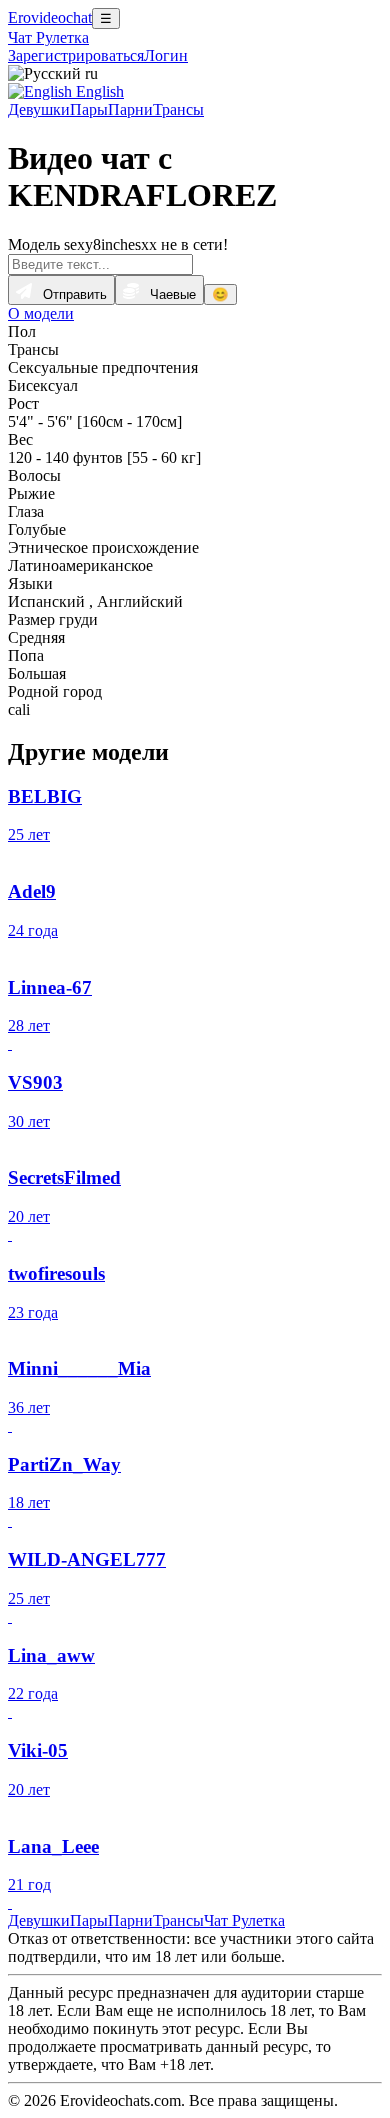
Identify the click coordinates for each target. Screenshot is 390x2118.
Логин (166, 55)
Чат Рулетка (48, 37)
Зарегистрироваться (76, 55)
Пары (89, 109)
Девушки (39, 109)
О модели (41, 313)
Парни (130, 109)
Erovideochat (50, 17)
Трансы (178, 109)
